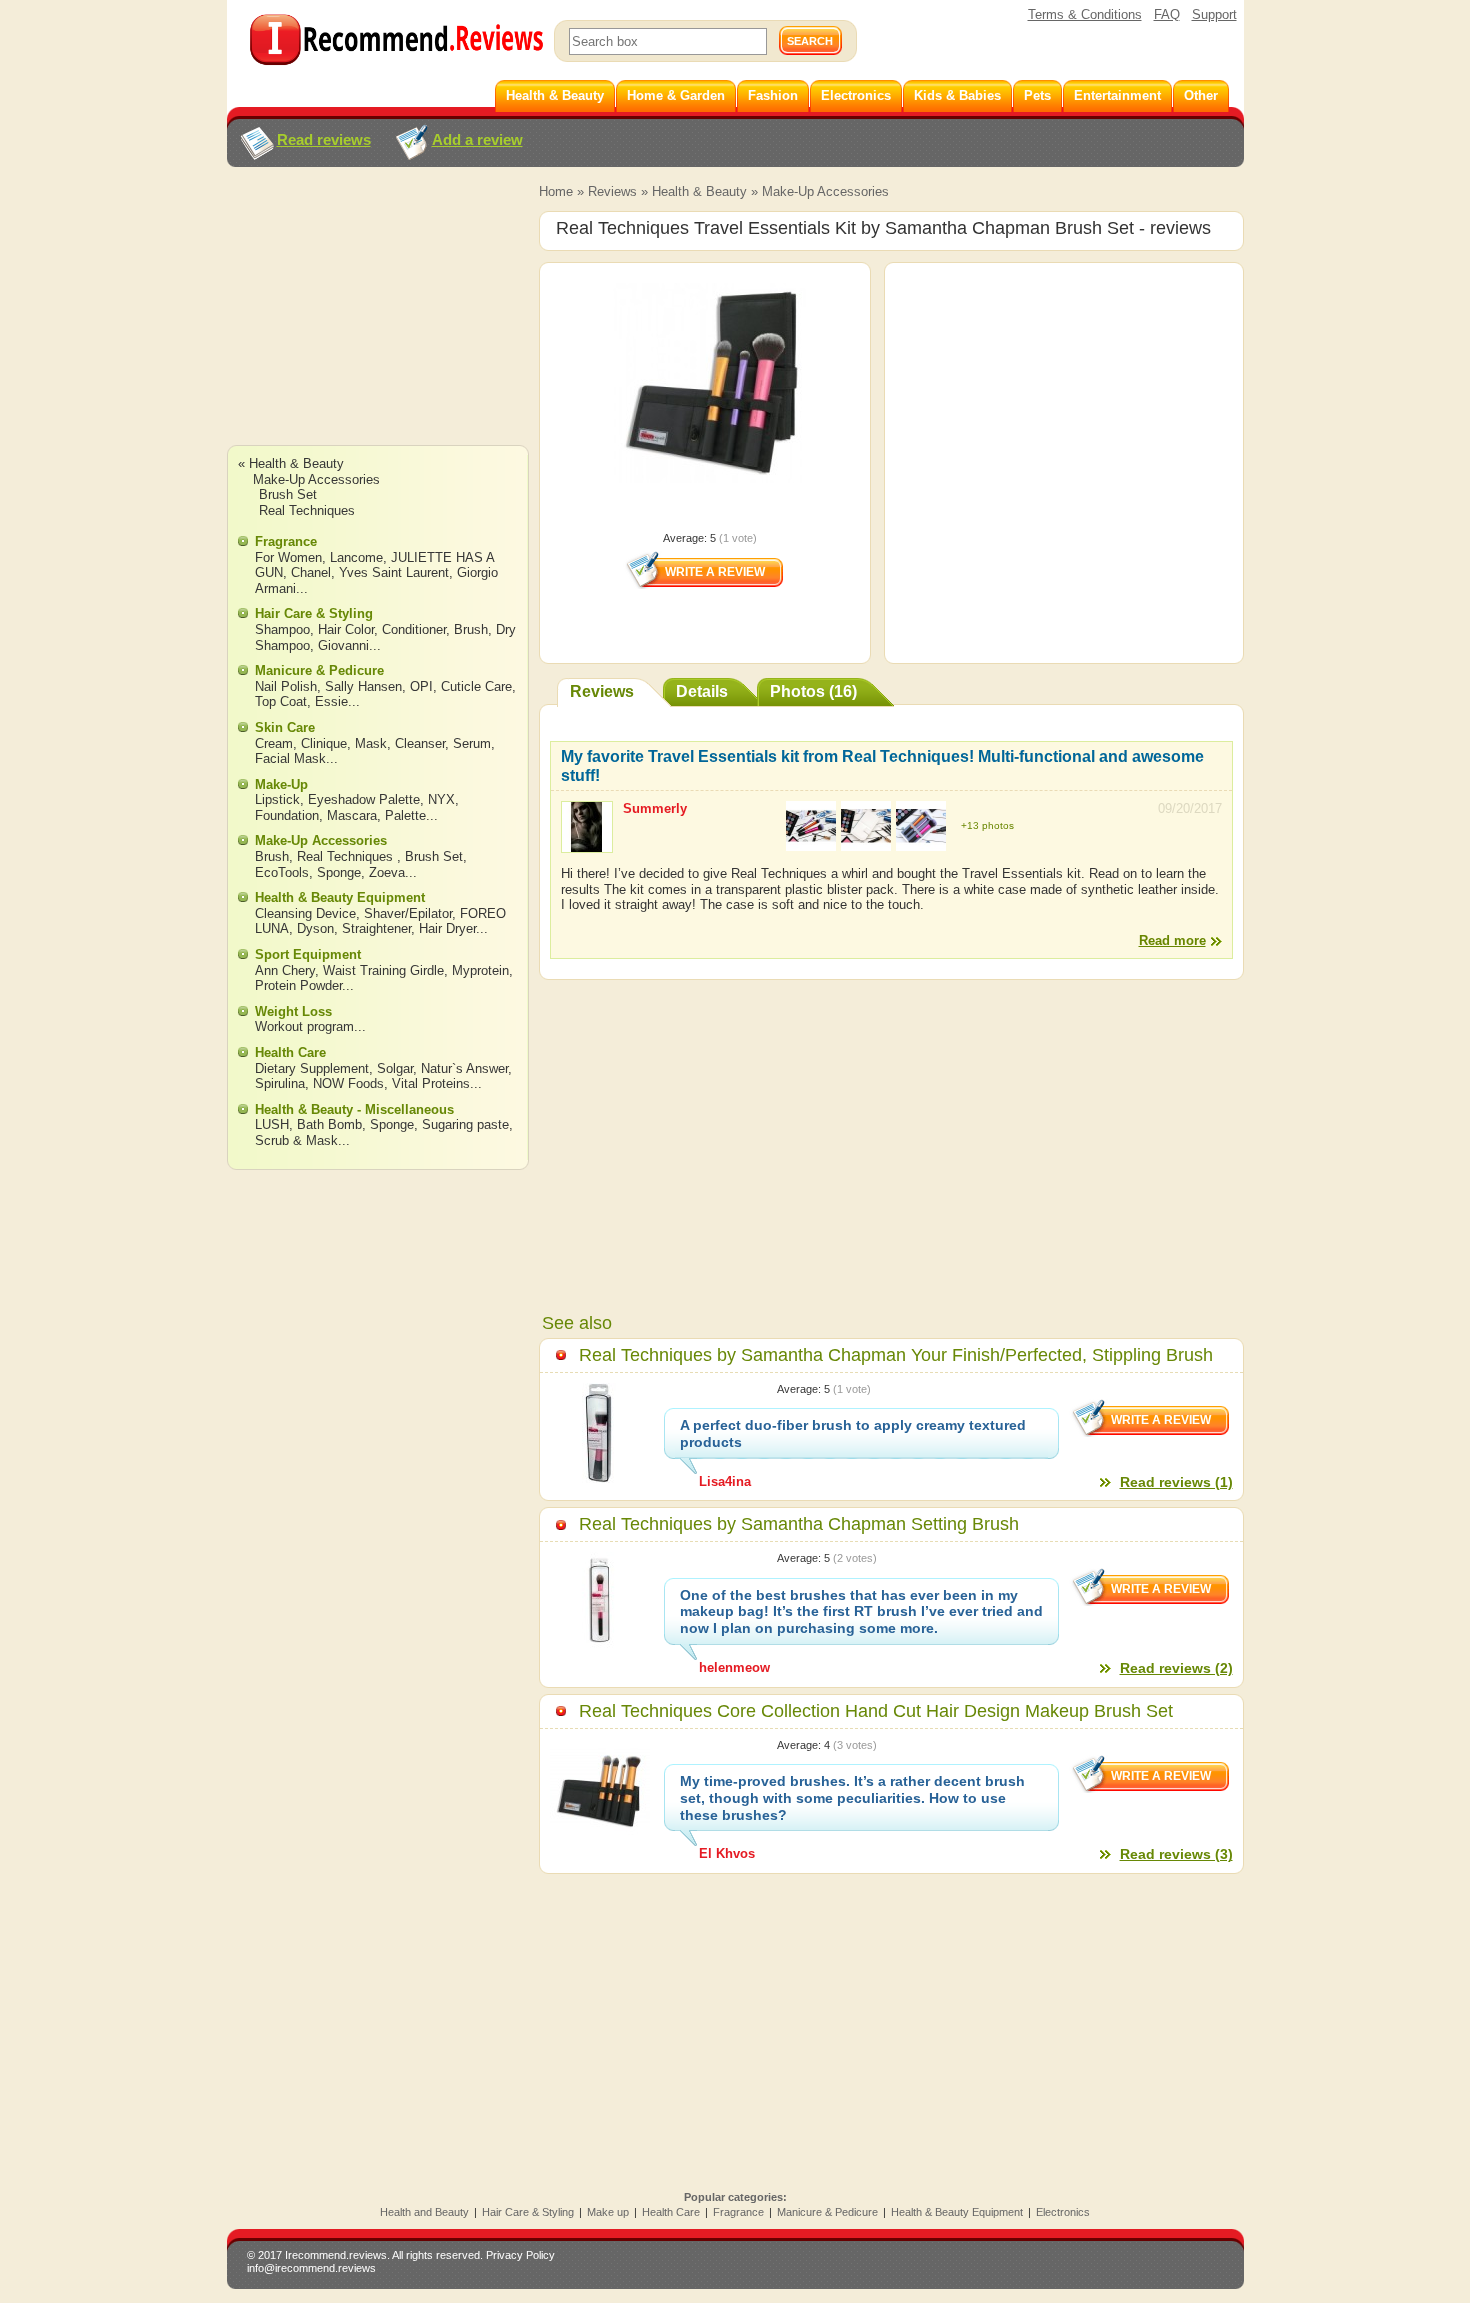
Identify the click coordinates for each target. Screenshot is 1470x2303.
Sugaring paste (465, 1124)
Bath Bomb (329, 1124)
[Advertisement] (377, 325)
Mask (371, 743)
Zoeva (387, 872)
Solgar (395, 1068)
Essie (331, 701)
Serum (472, 743)
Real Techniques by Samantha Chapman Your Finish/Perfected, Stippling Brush (896, 1355)
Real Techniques (307, 510)
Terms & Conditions (1085, 14)
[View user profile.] (587, 843)
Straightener (376, 928)
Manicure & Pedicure (319, 670)
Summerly (655, 808)
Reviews (612, 191)
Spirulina (280, 1083)
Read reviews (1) (1176, 1482)
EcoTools (282, 872)
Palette (405, 815)
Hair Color (346, 629)
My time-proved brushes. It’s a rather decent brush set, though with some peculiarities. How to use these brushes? (852, 1798)
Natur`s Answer (464, 1068)
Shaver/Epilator (408, 913)
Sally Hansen (363, 686)
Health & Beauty (699, 191)
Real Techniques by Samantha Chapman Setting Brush (799, 1524)
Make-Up (281, 784)
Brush (471, 629)
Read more (1172, 940)
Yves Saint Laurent (394, 572)
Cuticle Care (476, 686)
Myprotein (480, 970)
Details (702, 691)
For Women (288, 557)
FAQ (1167, 14)
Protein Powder (298, 985)
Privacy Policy (520, 2255)
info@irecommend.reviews (311, 2268)
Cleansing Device (305, 913)
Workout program (304, 1026)
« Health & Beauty (291, 463)
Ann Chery (285, 970)
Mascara (352, 815)
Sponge (339, 872)
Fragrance (286, 541)
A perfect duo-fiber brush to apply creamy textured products (853, 1433)
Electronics (1063, 2212)
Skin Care (285, 727)
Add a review (477, 139)
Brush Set (288, 494)
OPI (421, 686)
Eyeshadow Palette (364, 799)
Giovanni (343, 645)
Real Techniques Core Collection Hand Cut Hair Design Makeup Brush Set (876, 1711)
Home (556, 191)
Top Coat (281, 701)
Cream (274, 743)
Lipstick (277, 799)
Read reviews (324, 139)
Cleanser (420, 743)
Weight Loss (293, 1011)
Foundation (287, 815)
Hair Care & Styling (314, 613)
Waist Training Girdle (383, 970)
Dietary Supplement (312, 1068)
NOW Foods (348, 1083)
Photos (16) (813, 691)
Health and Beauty (424, 2212)
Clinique (324, 743)
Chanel (311, 572)
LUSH (272, 1124)
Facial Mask (290, 758)
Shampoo (282, 629)
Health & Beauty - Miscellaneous (354, 1109)
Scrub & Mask (296, 1140)
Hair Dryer (447, 928)
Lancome (356, 557)
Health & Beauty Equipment (340, 897)
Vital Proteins (431, 1083)
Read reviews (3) (1176, 1854)
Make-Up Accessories (825, 191)
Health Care (290, 1052)
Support (1214, 14)
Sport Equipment (308, 954)
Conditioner (414, 629)
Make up (608, 2212)
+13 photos (987, 825)
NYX (441, 799)
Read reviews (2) (1176, 1668)
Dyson (315, 928)
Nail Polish (286, 686)
